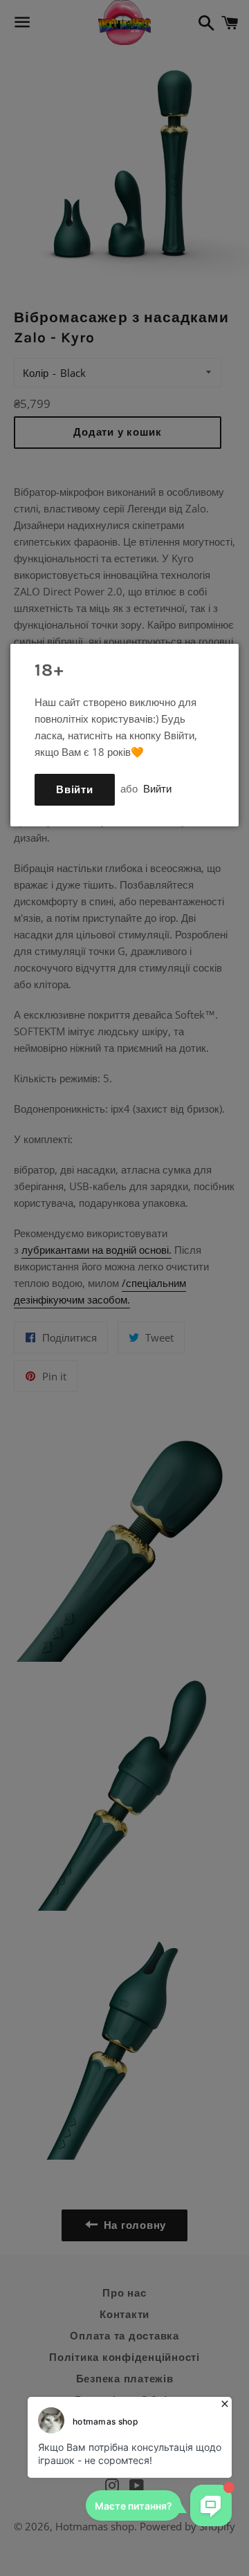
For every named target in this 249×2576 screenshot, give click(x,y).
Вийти (157, 788)
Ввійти (75, 790)
